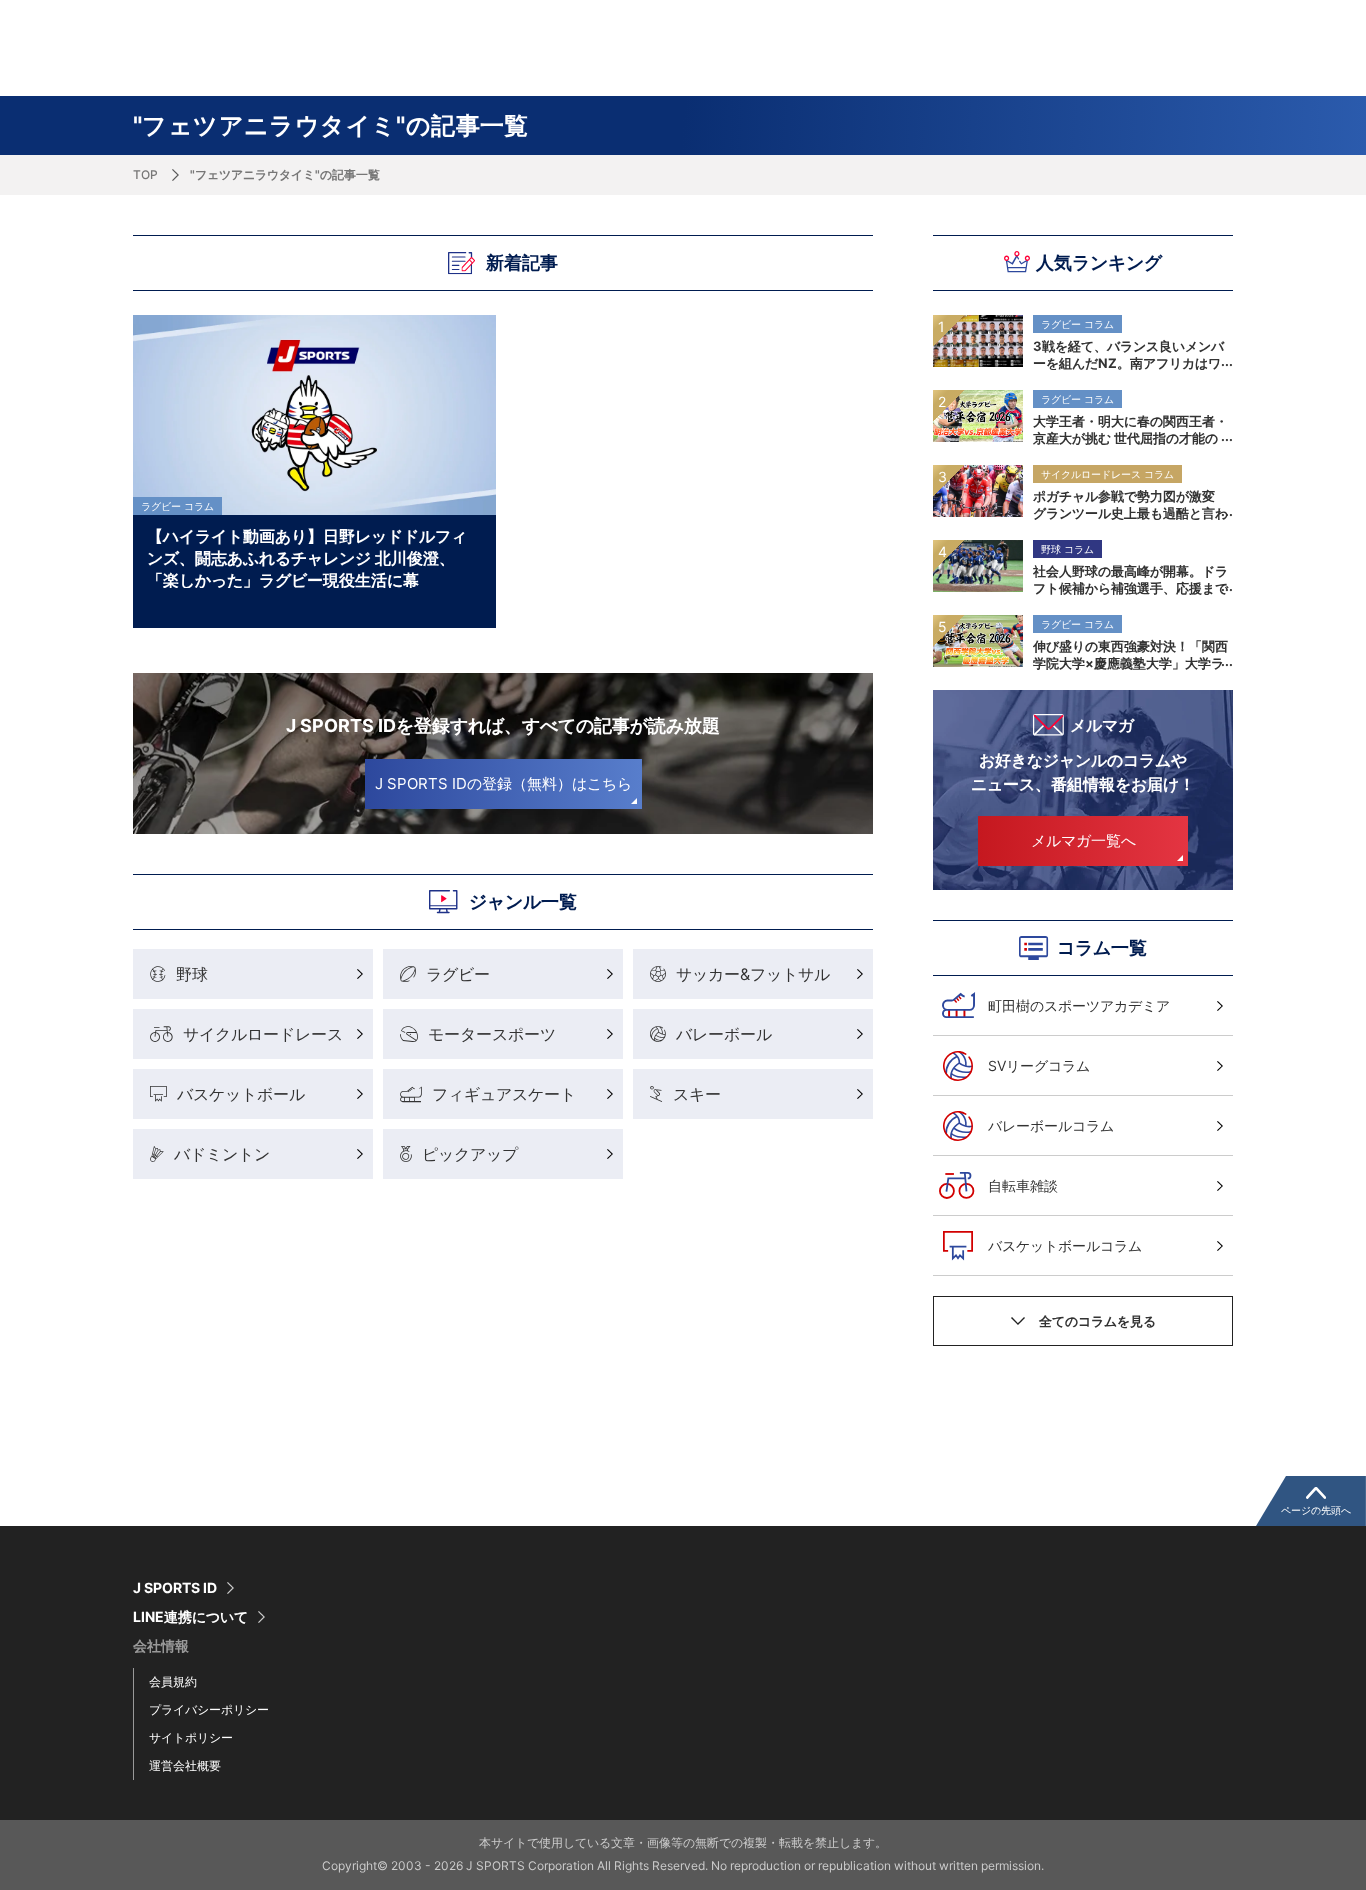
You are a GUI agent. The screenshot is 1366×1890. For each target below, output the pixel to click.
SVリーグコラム (1039, 1065)
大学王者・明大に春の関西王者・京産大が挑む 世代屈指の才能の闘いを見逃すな (1130, 429)
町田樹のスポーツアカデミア (1079, 1005)
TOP (145, 174)
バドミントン (222, 1154)
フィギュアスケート (504, 1094)
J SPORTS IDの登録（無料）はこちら (503, 783)
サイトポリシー (191, 1737)
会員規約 (173, 1681)
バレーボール (724, 1034)
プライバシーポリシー (209, 1709)
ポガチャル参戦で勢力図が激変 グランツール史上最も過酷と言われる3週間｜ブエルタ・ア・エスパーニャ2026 (1130, 504)
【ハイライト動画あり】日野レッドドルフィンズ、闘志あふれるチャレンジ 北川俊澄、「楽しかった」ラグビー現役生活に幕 (307, 557)
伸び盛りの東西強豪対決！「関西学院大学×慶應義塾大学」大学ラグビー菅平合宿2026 (1130, 654)
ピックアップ (470, 1154)
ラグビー (458, 974)
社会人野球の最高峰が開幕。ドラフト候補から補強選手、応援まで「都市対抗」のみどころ (1130, 579)
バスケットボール (241, 1094)
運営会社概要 (185, 1765)
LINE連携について (190, 1617)
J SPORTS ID (175, 1588)
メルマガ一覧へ (1083, 840)
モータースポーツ (492, 1034)
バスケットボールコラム (1065, 1245)
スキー (697, 1094)
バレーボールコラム (1051, 1125)
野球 (192, 974)
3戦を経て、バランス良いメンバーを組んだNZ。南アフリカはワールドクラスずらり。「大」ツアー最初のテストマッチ (1130, 354)
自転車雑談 (1023, 1185)
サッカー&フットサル (753, 974)
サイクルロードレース (263, 1034)
